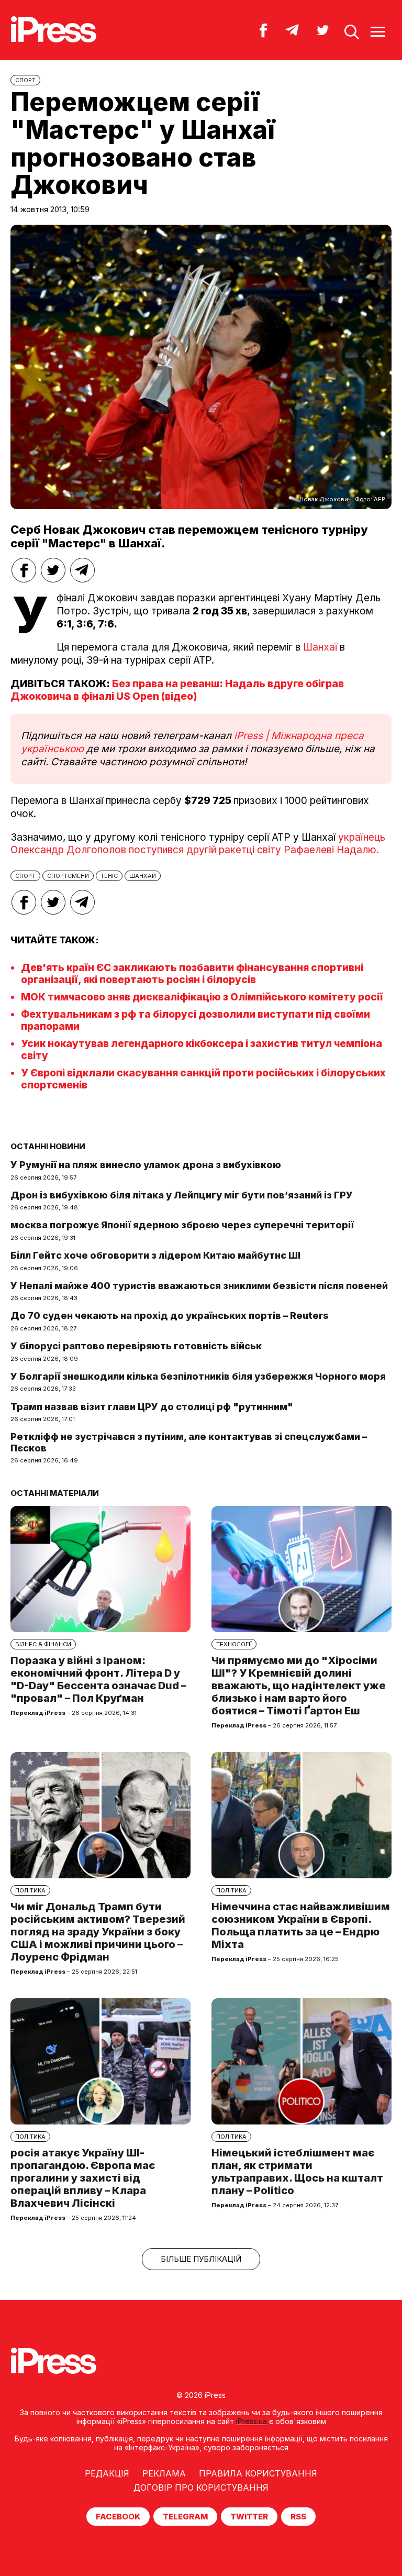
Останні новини (48, 1146)
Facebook (118, 2517)
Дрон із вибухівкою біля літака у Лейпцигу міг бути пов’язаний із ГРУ (182, 1195)
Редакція (107, 2473)
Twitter (249, 2517)
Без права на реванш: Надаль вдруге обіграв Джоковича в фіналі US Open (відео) (177, 690)
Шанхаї (320, 647)
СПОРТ (25, 80)
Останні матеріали (55, 1493)
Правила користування (258, 2473)
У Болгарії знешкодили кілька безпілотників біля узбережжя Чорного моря (198, 1376)
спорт (25, 876)
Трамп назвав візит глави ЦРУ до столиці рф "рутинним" (152, 1407)
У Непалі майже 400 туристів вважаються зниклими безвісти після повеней (199, 1286)
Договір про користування (201, 2487)
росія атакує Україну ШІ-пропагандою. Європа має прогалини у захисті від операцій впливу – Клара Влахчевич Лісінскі (83, 2178)
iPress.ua (252, 2421)
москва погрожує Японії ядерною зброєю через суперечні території (182, 1225)
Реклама (164, 2473)
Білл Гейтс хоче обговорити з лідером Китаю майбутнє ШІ (155, 1255)
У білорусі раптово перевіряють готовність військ (136, 1346)
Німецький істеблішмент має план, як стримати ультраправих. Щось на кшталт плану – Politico (297, 2172)
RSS (298, 2517)
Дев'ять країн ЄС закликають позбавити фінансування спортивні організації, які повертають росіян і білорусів (192, 974)
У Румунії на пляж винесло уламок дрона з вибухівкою (146, 1165)
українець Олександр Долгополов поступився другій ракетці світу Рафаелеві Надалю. (198, 844)
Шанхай (143, 876)
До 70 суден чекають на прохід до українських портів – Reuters (170, 1315)
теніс (109, 876)
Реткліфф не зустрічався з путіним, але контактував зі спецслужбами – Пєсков (189, 1442)
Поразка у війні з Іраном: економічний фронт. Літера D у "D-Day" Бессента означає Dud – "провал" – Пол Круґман (98, 1679)
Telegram (185, 2517)
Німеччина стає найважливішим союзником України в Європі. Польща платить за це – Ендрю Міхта (301, 1925)
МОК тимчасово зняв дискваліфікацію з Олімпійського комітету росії (202, 997)
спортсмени (68, 876)
